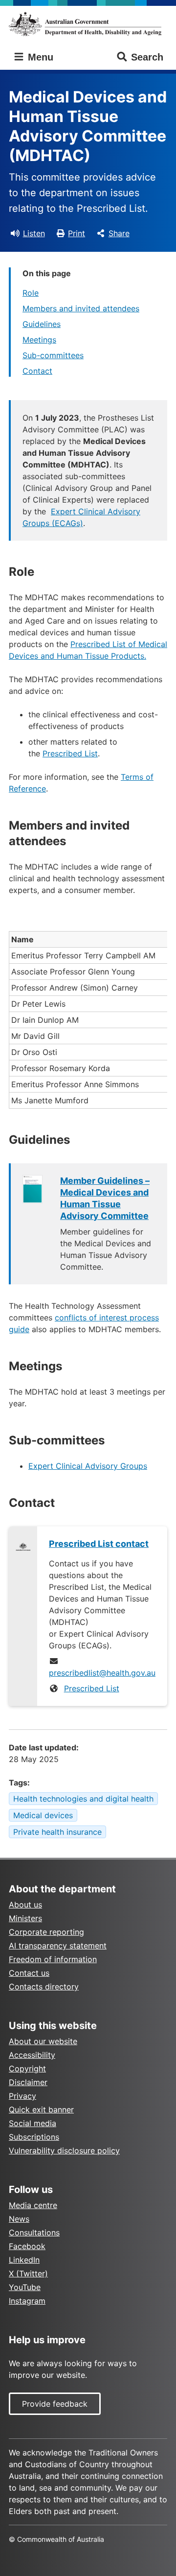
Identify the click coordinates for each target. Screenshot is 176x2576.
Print (77, 233)
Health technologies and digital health (83, 1799)
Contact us (29, 1973)
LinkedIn (24, 2260)
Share (119, 233)
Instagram (27, 2301)
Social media (33, 2123)
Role (31, 293)
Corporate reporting (46, 1932)
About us (25, 1905)
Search (147, 57)
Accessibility (32, 2055)
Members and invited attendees (81, 308)
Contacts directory (44, 1987)
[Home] (88, 24)
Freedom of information (53, 1959)
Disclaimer (28, 2082)
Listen (34, 233)
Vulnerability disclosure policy (64, 2150)
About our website (43, 2041)
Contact (37, 371)
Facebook (27, 2246)
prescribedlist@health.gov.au (102, 1673)
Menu (39, 57)
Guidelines (42, 324)
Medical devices (43, 1815)
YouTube (25, 2287)
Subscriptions (34, 2137)
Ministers (25, 1918)
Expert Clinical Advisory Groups (88, 1466)
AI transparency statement (58, 1946)
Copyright (27, 2069)
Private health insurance (57, 1832)
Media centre (33, 2205)
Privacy (22, 2096)
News (19, 2219)
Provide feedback (55, 2404)
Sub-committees (53, 355)
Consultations (34, 2232)
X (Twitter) (28, 2273)
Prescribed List (70, 753)
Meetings (39, 340)
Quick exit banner (41, 2109)
